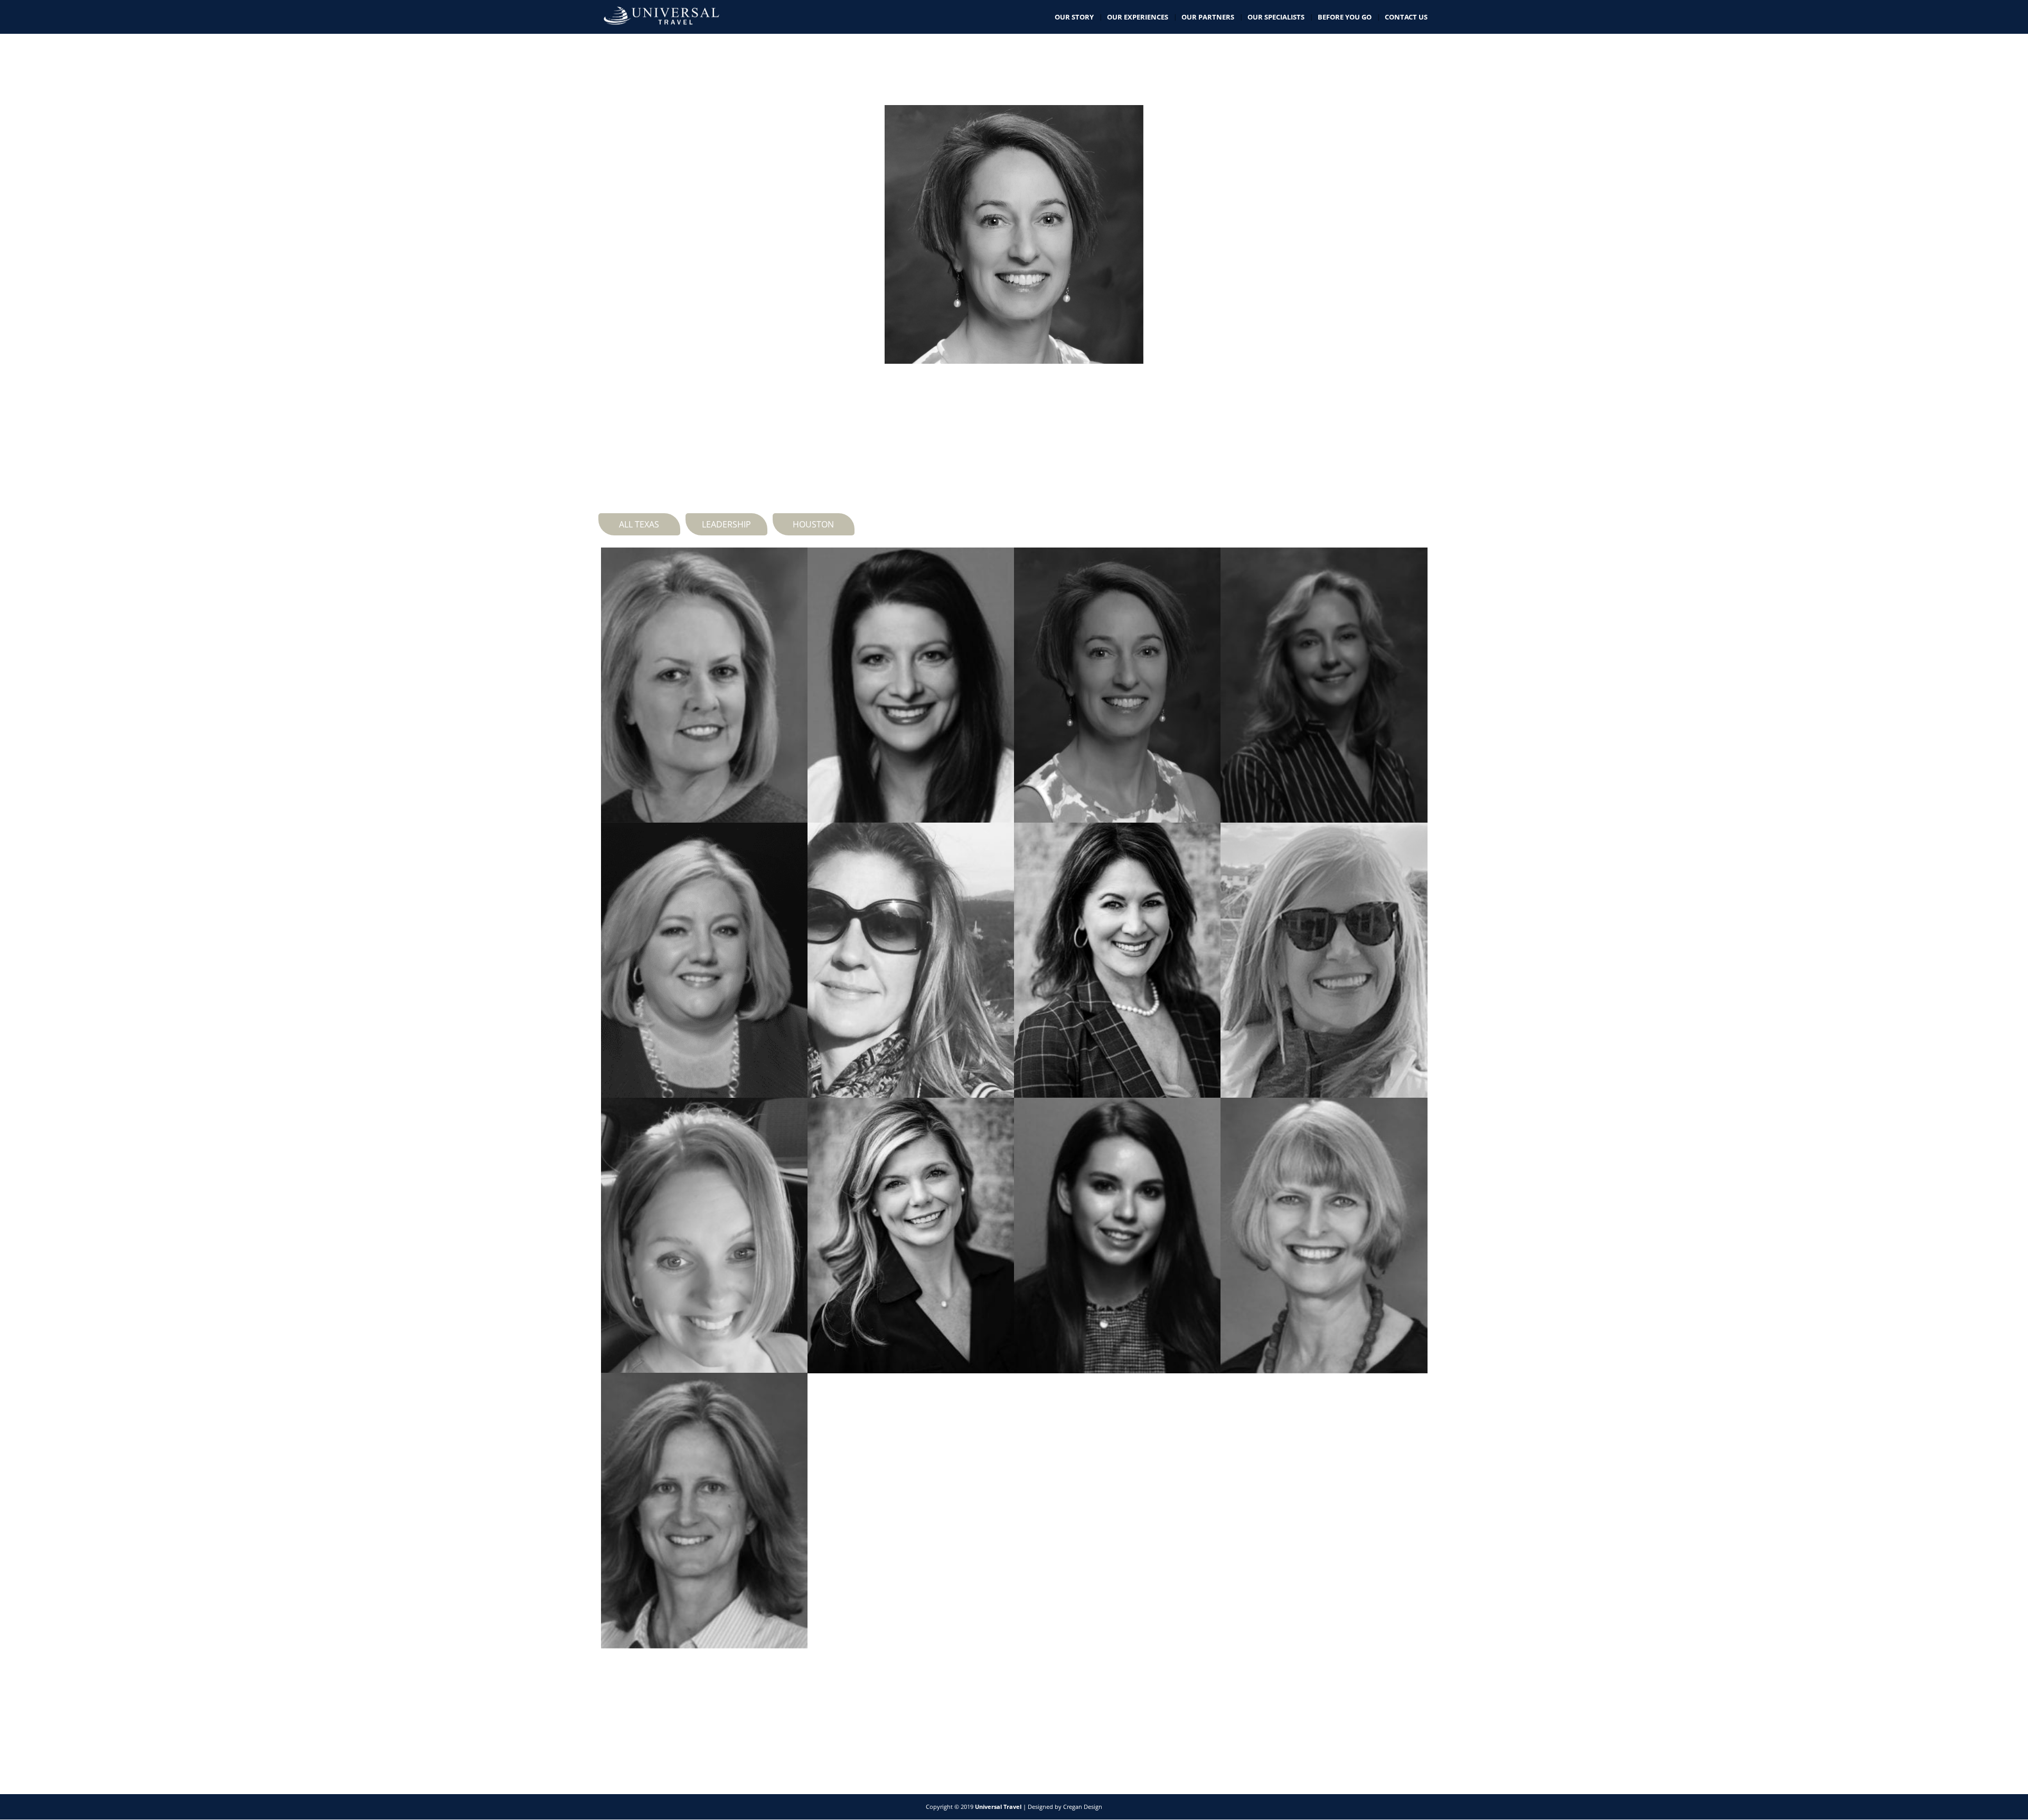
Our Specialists (1276, 17)
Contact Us (1406, 17)
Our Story (1074, 17)
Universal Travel (998, 1807)
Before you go (1345, 17)
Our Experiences (1138, 17)
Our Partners (1208, 17)
